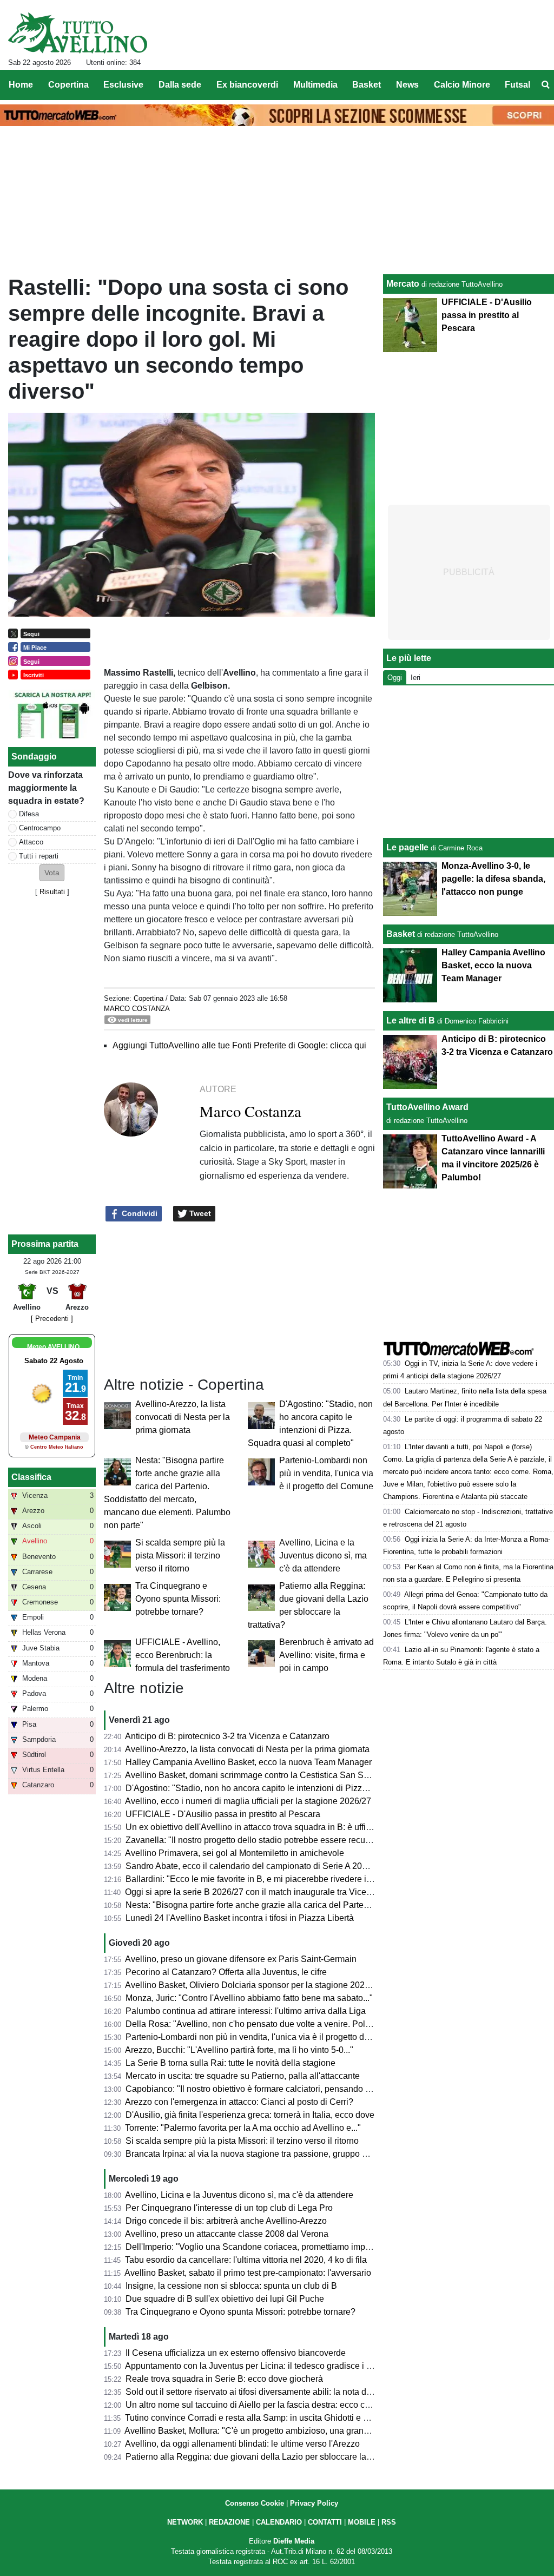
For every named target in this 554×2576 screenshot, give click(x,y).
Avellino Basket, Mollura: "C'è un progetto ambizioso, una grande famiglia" (267, 2431)
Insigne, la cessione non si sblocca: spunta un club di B (231, 2286)
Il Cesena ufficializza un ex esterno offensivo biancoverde (236, 2353)
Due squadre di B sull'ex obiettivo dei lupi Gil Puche (225, 2299)
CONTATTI (325, 2522)
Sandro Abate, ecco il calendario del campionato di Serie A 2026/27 (255, 1866)
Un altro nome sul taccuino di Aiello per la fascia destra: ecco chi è (252, 2405)
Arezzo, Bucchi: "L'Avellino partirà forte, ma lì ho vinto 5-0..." (239, 2050)
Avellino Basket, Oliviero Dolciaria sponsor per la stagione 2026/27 (253, 1985)
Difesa (29, 814)
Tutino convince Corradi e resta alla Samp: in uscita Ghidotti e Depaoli (259, 2418)
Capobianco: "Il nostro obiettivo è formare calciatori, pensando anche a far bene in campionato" (307, 2089)
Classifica (31, 1477)
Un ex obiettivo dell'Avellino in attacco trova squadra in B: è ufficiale (255, 1827)
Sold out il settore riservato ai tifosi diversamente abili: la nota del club (259, 2392)
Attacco (31, 842)
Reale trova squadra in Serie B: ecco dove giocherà (224, 2379)
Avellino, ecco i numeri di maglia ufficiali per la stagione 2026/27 (248, 1801)
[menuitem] (545, 85)
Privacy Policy (314, 2503)
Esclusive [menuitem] (123, 85)
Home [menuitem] (21, 85)
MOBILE (362, 2522)
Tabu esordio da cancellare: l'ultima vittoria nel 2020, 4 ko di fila (246, 2260)
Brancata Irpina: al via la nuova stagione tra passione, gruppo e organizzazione (277, 2154)
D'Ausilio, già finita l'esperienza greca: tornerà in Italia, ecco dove (250, 2115)
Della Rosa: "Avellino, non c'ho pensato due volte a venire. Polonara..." (261, 2024)
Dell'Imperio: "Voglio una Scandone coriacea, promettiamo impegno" (257, 2247)
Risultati (52, 892)
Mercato (403, 284)
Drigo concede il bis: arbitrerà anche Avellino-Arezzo (226, 2221)
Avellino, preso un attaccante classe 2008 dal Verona (227, 2234)
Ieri (415, 678)
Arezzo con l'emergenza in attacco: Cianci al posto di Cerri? (239, 2102)
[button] (52, 873)
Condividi (138, 1213)
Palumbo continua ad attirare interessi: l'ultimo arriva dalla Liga (246, 2011)
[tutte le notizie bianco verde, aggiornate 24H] (78, 33)
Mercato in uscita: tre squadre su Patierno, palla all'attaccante (243, 2076)
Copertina (149, 998)
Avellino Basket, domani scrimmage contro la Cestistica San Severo (255, 1775)
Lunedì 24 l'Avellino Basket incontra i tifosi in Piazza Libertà (240, 1918)
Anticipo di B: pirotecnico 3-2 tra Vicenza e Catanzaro (227, 1736)
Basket (401, 934)
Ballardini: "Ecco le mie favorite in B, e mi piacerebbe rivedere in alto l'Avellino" (277, 1879)
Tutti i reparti (39, 856)
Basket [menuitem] (367, 85)
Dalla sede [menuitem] (180, 85)
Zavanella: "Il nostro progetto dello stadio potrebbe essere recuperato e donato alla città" (294, 1840)
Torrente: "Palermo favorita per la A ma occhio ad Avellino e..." (243, 2128)
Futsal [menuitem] (517, 85)
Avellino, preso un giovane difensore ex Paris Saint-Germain (241, 1959)
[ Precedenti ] (52, 1319)
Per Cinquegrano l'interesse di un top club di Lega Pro (229, 2208)
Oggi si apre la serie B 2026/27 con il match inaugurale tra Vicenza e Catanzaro (277, 1892)
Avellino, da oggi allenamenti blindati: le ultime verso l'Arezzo (242, 2444)
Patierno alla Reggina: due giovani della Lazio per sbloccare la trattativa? (266, 2457)
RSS (389, 2522)
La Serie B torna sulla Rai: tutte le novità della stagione (230, 2063)
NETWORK (185, 2522)
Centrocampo (40, 828)
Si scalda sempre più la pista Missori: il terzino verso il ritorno (180, 1555)
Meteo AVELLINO (53, 1347)
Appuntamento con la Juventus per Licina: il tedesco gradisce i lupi (253, 2366)
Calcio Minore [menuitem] (462, 85)
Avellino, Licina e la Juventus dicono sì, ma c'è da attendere (323, 1555)
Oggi (395, 678)
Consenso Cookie (255, 2503)
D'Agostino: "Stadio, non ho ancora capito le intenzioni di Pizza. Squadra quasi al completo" (301, 1788)
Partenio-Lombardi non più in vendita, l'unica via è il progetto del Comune (326, 1473)
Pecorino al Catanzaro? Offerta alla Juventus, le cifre (226, 1972)
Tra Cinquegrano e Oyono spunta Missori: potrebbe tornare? (178, 1599)
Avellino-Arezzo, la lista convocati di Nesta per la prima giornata (183, 1417)
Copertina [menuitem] (68, 85)
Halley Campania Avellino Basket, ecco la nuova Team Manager (249, 1762)
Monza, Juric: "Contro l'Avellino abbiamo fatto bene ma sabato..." (249, 1998)
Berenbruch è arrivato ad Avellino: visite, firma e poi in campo (327, 1655)
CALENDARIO (279, 2522)
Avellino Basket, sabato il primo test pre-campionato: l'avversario (248, 2273)
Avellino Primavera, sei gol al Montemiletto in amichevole (235, 1853)
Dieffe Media (294, 2541)
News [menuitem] (407, 85)
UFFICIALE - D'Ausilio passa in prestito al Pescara (223, 1814)
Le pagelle (407, 847)
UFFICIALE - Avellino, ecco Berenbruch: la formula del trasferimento (183, 1655)
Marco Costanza (137, 1009)
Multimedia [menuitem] (315, 85)
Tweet (199, 1213)
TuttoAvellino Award (427, 1107)
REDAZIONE (229, 2522)
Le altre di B (411, 1021)
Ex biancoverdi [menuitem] (247, 85)
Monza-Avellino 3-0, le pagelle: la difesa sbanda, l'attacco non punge (493, 879)
